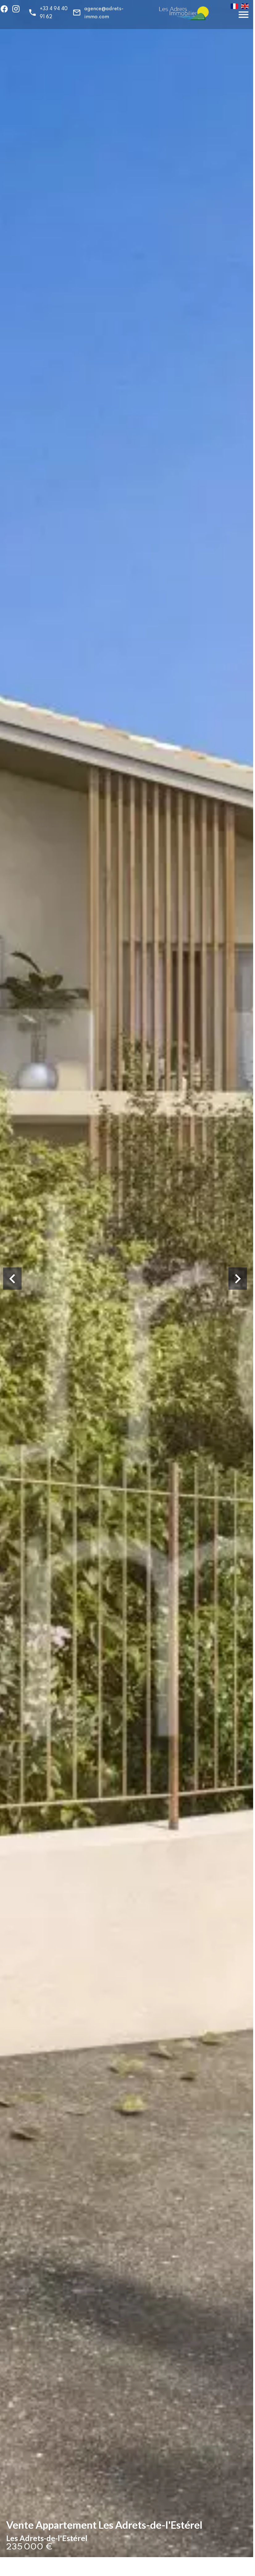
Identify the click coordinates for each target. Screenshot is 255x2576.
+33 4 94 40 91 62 (54, 13)
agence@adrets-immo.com (104, 13)
